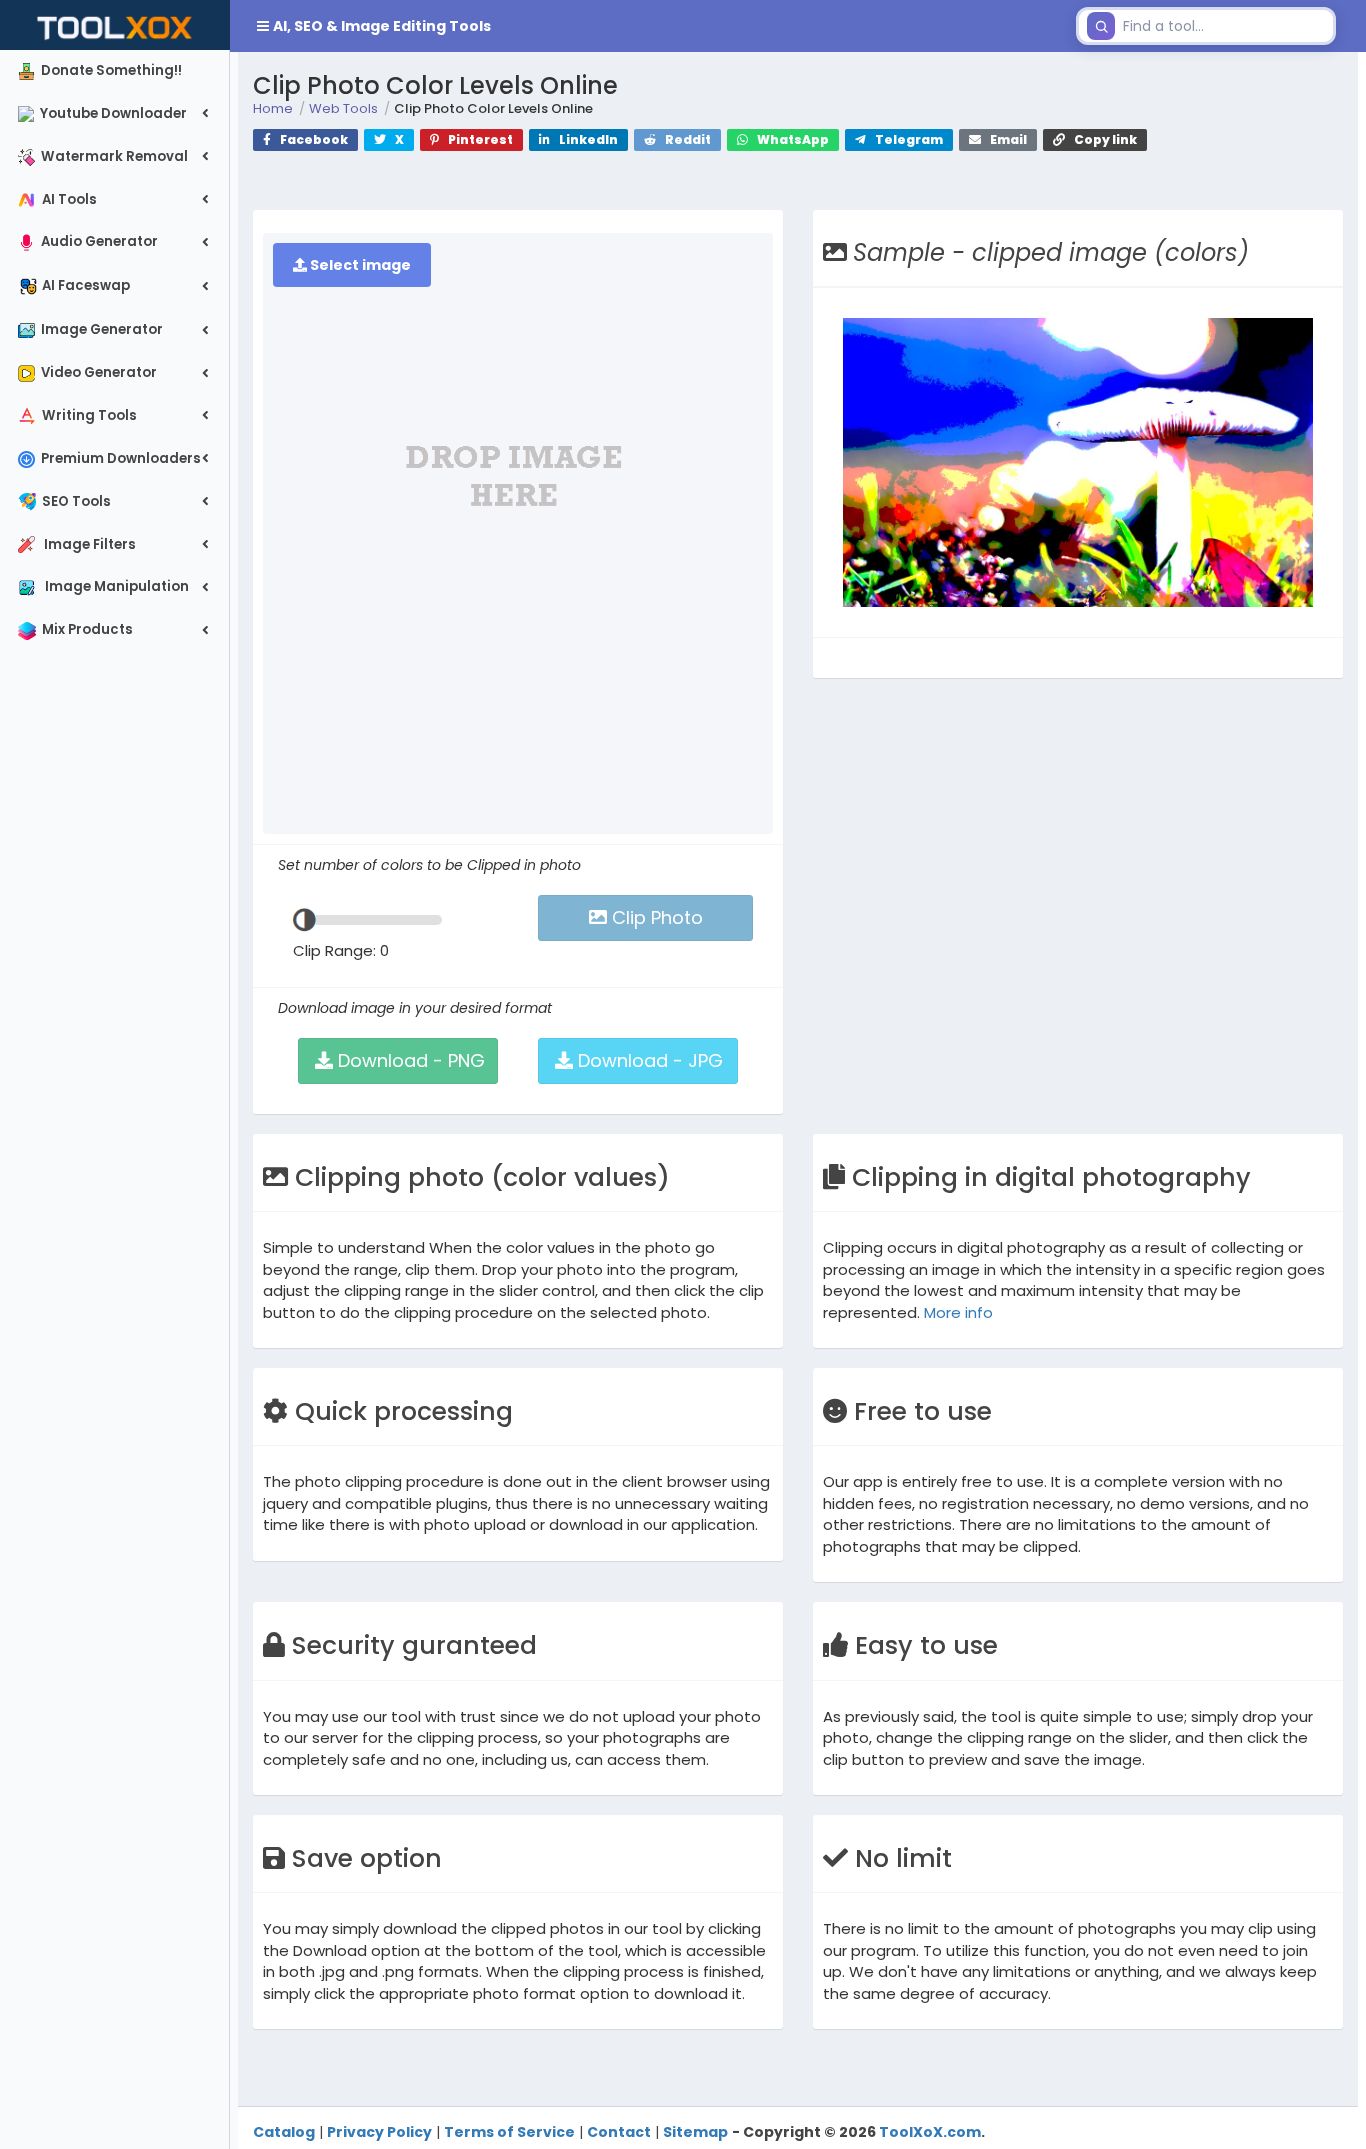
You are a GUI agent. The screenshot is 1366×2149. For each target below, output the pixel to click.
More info (958, 1312)
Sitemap (695, 2132)
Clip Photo (655, 917)
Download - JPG (648, 1060)
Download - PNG (409, 1060)
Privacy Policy (379, 2132)
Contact (619, 2132)
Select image (359, 265)
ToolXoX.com (930, 2132)
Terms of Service (509, 2132)
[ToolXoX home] (115, 25)
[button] (649, 26)
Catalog (284, 2132)
